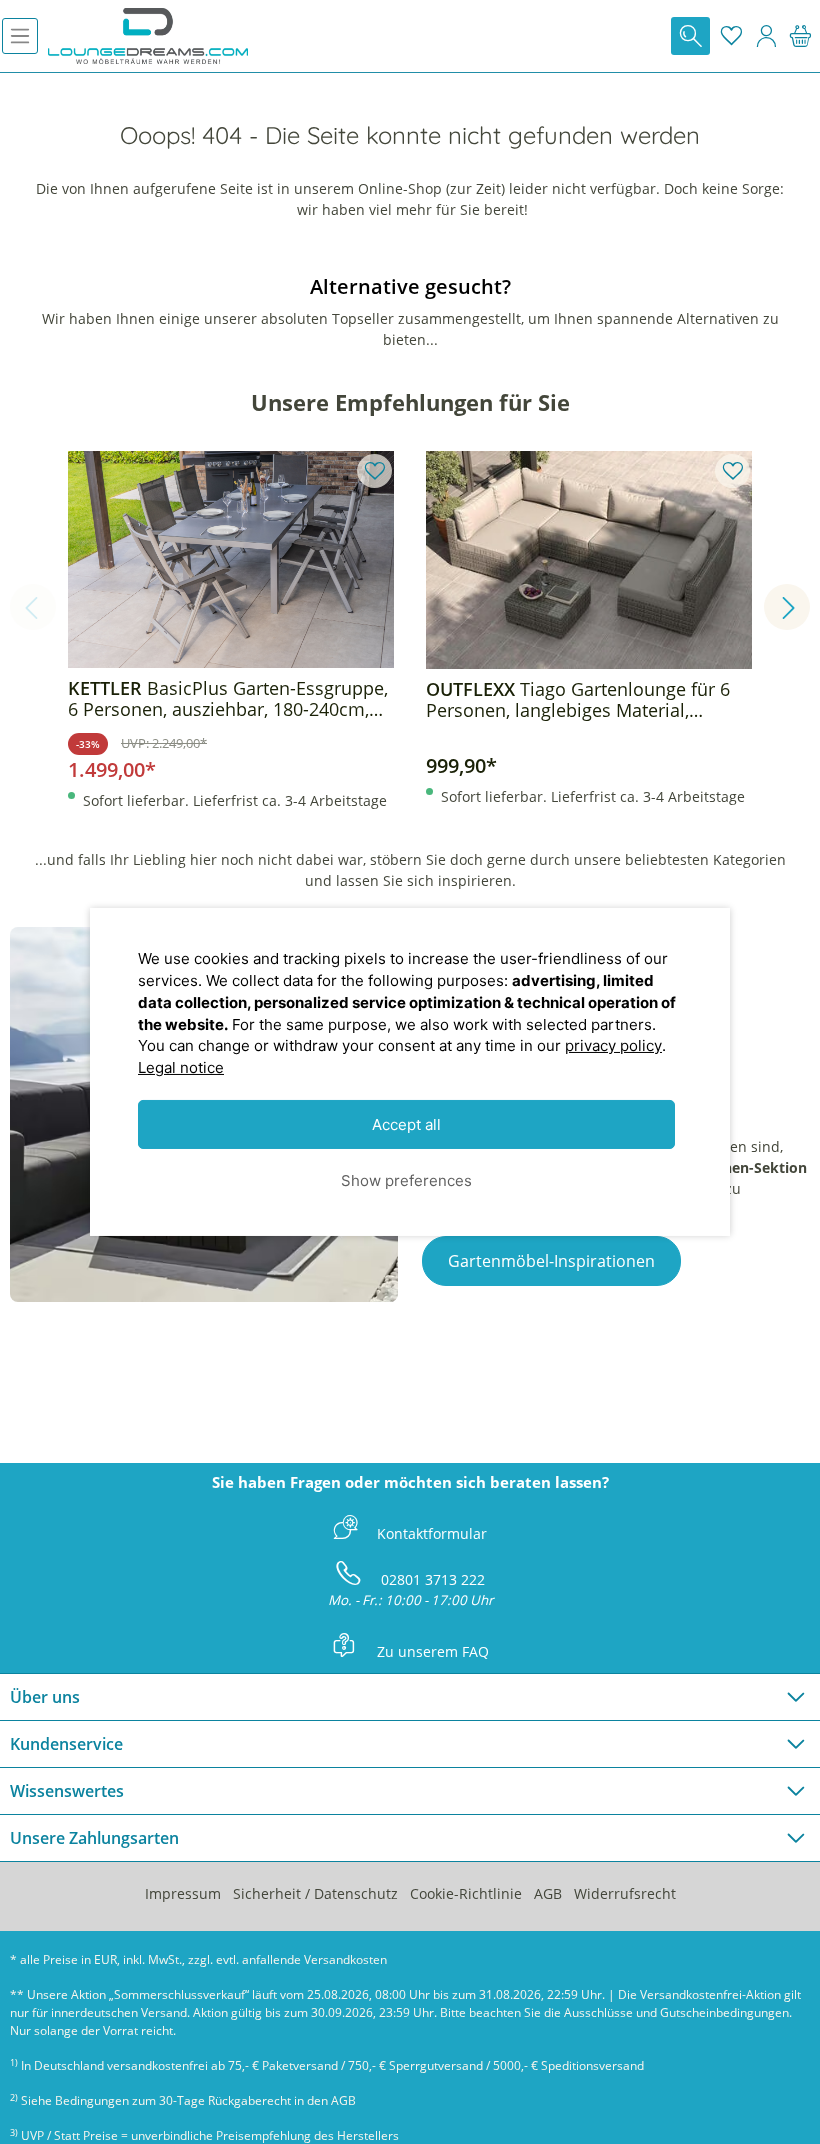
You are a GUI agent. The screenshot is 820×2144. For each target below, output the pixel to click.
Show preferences (406, 1179)
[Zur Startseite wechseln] (148, 36)
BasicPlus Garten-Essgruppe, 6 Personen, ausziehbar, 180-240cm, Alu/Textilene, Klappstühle (228, 699)
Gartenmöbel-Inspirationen (551, 1261)
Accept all (406, 1124)
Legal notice (181, 1067)
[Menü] (20, 36)
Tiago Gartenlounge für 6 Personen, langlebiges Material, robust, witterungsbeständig (578, 700)
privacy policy (613, 1045)
